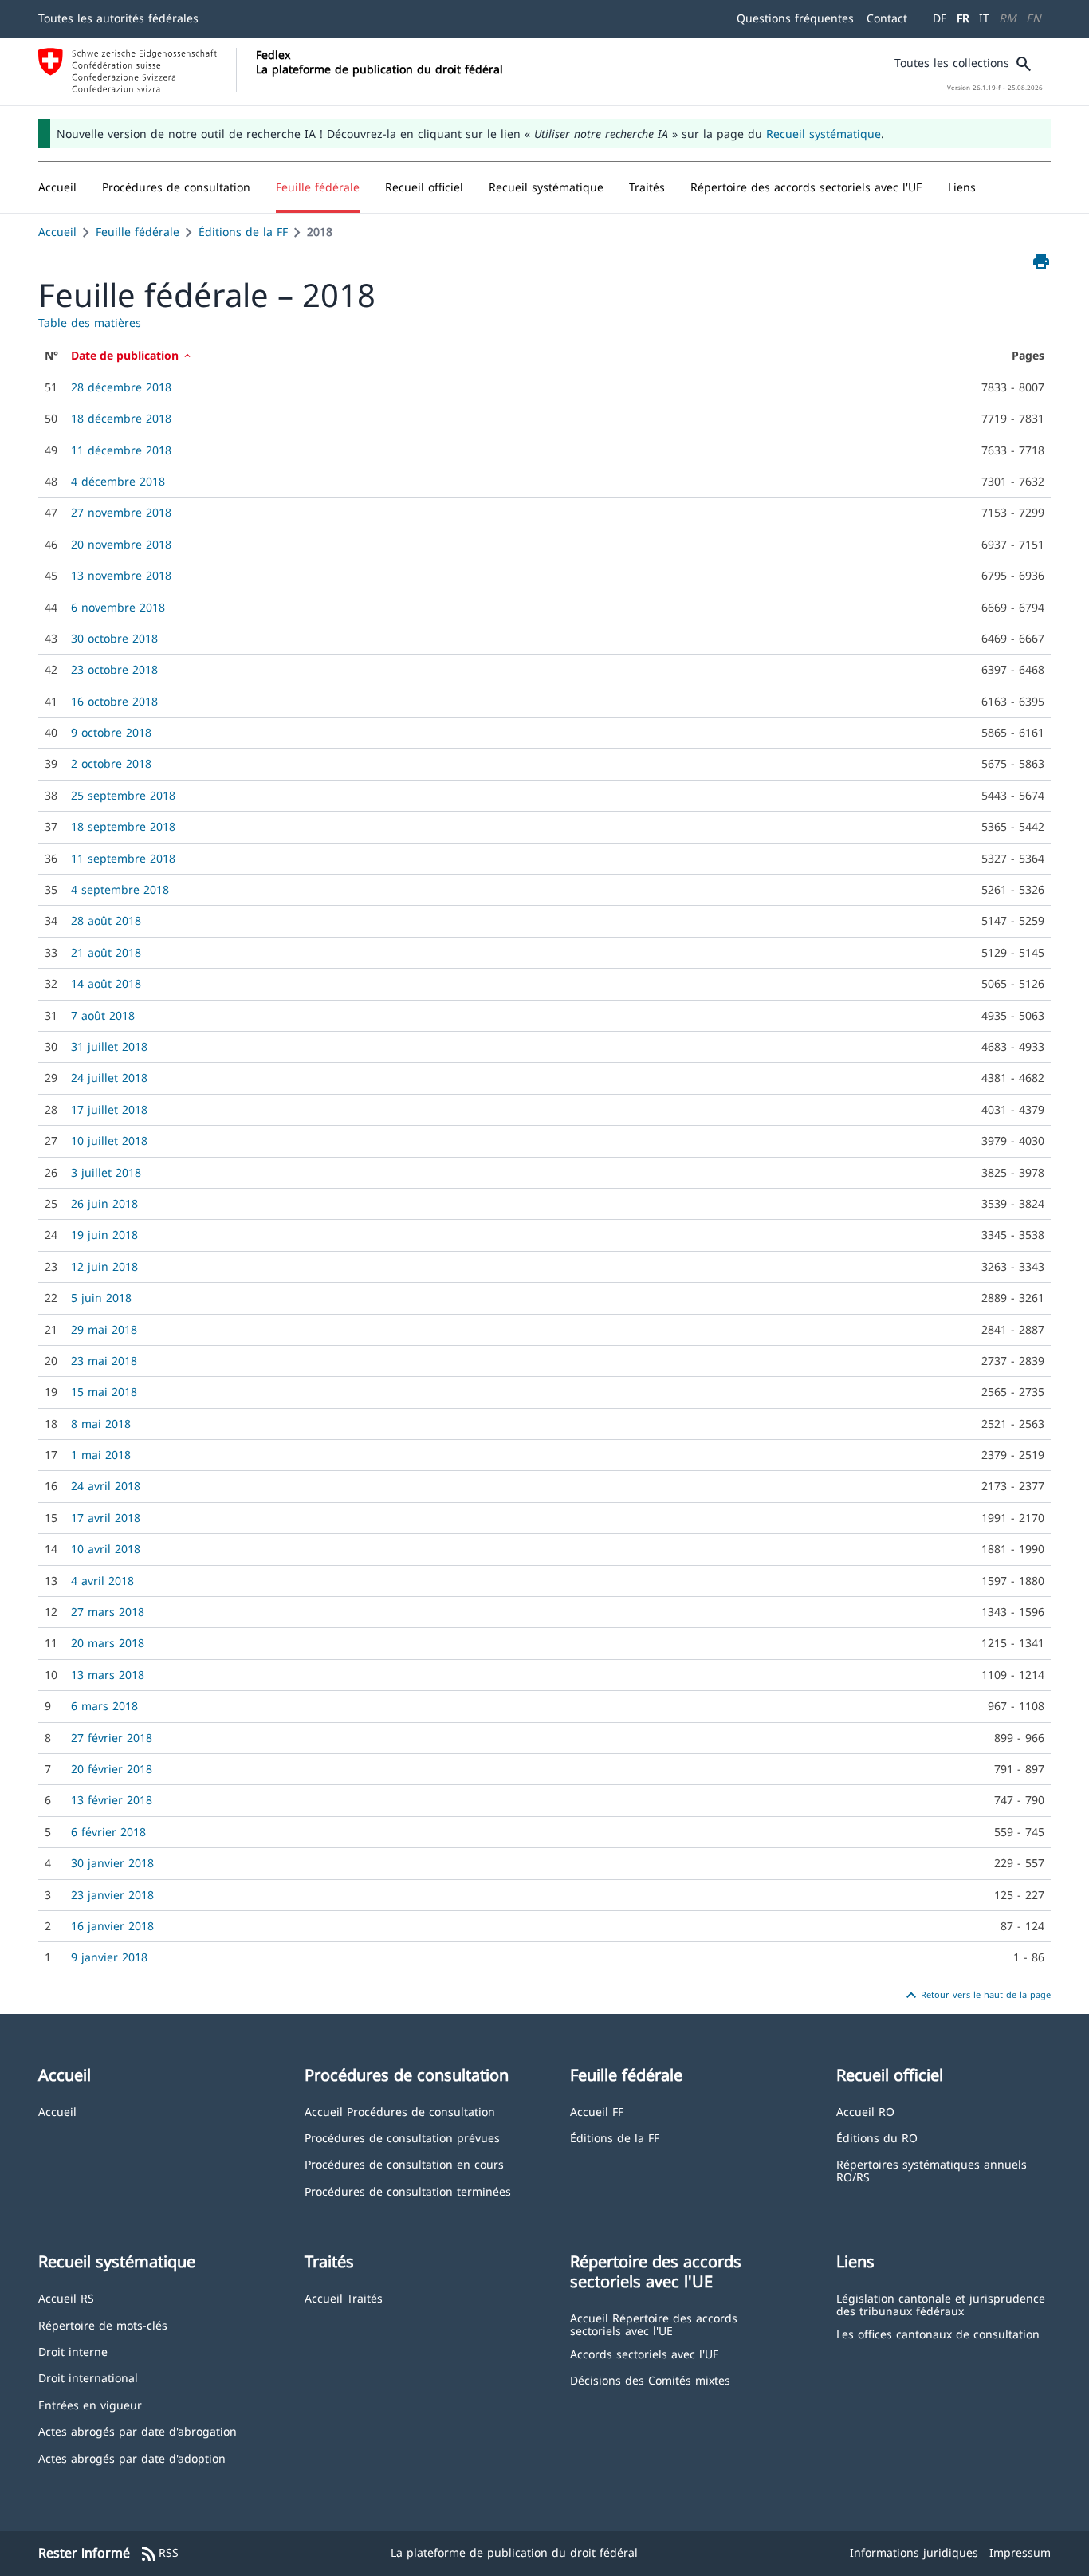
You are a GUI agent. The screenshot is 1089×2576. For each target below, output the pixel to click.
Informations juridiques (914, 2552)
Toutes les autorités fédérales (118, 18)
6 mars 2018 (104, 1706)
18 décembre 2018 (121, 418)
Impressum (1020, 2552)
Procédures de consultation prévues (402, 2137)
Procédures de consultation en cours (404, 2163)
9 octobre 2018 (111, 732)
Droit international (88, 2377)
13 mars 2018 (108, 1675)
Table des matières (90, 322)
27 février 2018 (112, 1738)
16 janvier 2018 (112, 1926)
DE (940, 18)
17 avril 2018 (106, 1518)
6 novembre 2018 (118, 607)
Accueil (57, 232)
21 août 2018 (106, 952)
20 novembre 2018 (121, 544)
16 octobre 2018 (114, 701)
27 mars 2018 (108, 1612)
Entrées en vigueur (90, 2404)
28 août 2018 (106, 920)
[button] (176, 187)
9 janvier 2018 (109, 1957)
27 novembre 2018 (121, 512)
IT (984, 18)
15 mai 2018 (104, 1392)
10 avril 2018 (106, 1549)
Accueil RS (66, 2297)
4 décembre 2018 (118, 481)
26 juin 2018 (104, 1203)
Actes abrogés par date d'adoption (132, 2458)
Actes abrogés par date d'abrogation (138, 2430)
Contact (887, 18)
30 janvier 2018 (112, 1863)
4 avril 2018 (102, 1581)
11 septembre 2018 (123, 858)
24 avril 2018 (106, 1486)
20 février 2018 (112, 1769)
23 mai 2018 (104, 1361)
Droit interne (73, 2351)
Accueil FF (597, 2111)
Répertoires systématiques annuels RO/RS (932, 2170)
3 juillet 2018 (106, 1172)
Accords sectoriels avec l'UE (645, 2353)
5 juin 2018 (101, 1298)
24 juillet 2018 (109, 1078)
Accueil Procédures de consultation (400, 2111)
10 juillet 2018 (109, 1141)
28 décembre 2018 (121, 387)
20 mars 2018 (108, 1643)
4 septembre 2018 (120, 889)
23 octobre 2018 (114, 669)
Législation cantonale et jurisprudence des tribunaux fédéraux (941, 2304)
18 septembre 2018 (123, 826)
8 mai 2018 (101, 1424)
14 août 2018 (106, 983)
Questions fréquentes (795, 18)
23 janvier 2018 (112, 1895)
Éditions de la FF (243, 232)
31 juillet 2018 (109, 1046)
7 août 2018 (103, 1015)
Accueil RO (865, 2111)
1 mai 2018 (101, 1455)
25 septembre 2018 (123, 795)
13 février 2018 (112, 1800)
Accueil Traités (344, 2297)
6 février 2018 (108, 1832)
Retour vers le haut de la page (976, 1996)
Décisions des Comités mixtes (650, 2379)
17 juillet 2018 (109, 1109)
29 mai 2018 (104, 1329)
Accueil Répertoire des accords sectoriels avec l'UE (654, 2324)
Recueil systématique (824, 134)
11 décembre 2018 (121, 450)
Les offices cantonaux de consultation (938, 2333)
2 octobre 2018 (111, 763)
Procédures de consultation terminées (408, 2191)
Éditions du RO (877, 2137)
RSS (159, 2554)
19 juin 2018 (104, 1235)
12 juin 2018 (104, 1266)
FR (963, 18)
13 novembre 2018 (121, 575)
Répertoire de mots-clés (103, 2324)
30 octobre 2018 (114, 638)
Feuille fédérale (138, 232)
